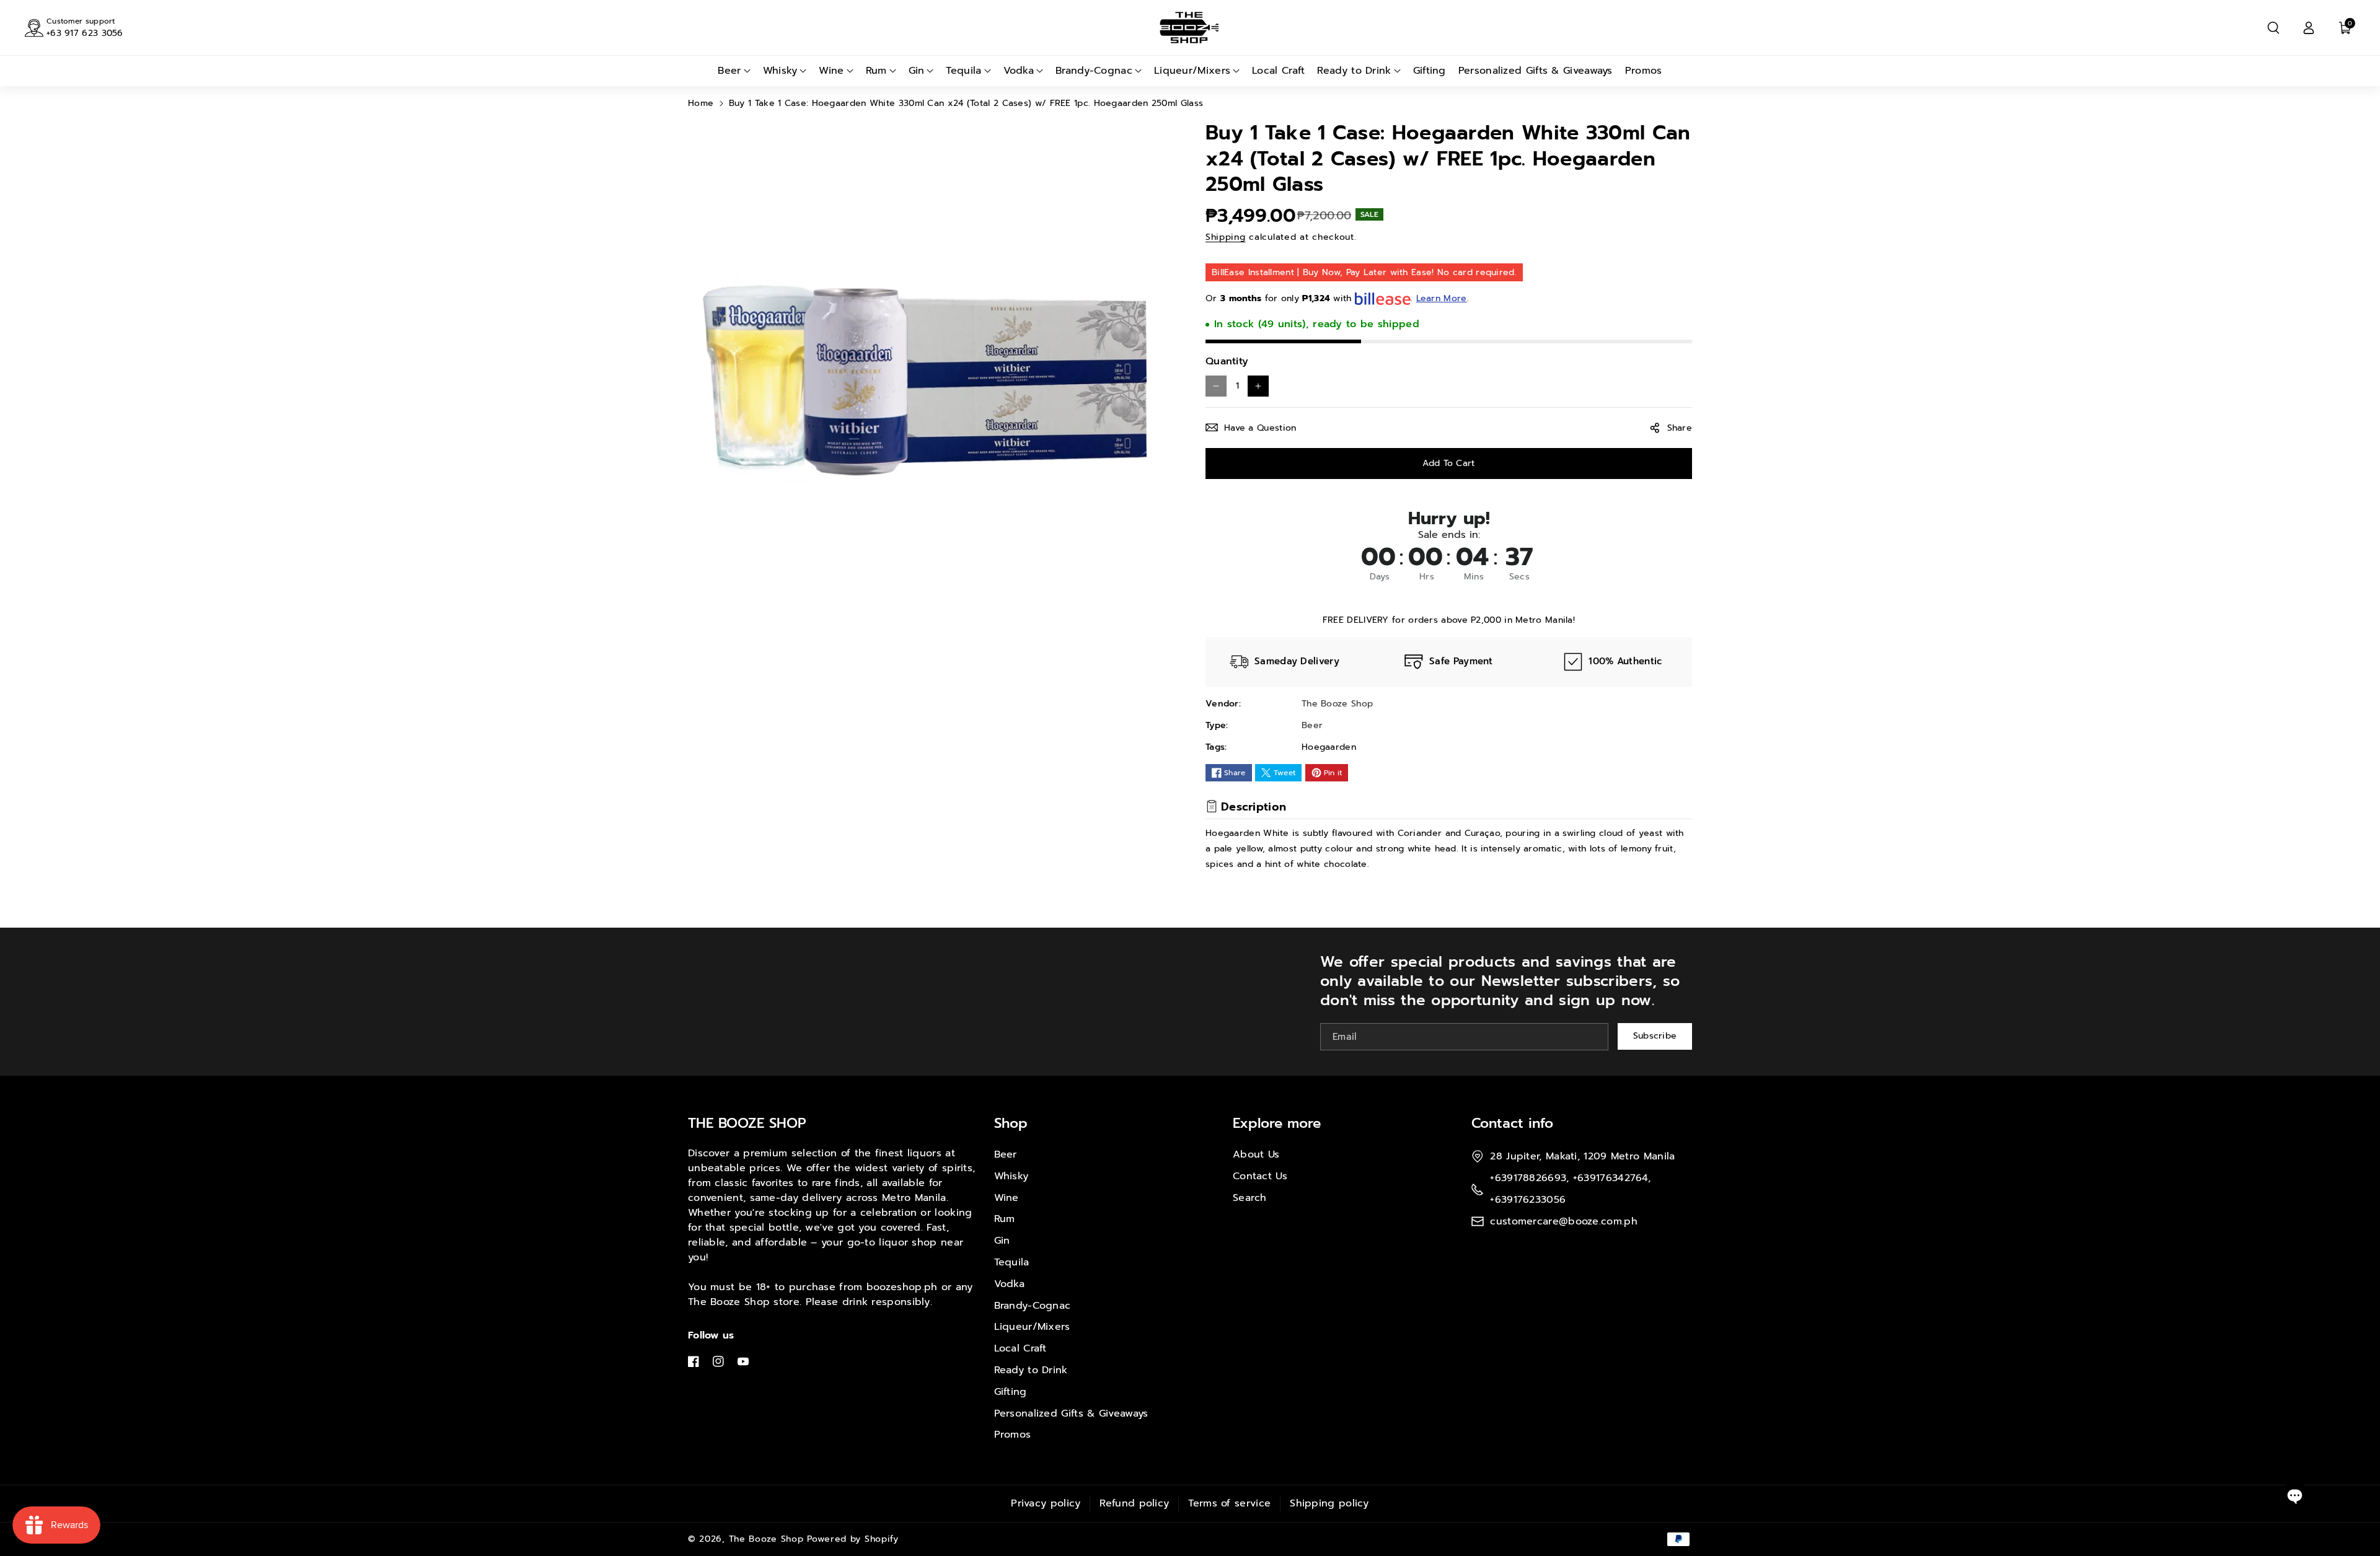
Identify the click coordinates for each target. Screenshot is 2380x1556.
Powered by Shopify (853, 1539)
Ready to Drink (1031, 1370)
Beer (1006, 1154)
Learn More (1442, 298)
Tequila (1012, 1262)
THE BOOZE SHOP (747, 1123)
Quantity (1227, 361)
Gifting (1011, 1392)
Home (701, 103)
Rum (1005, 1219)
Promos (1013, 1435)
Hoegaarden (1329, 747)
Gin (1002, 1241)
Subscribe (1655, 1036)
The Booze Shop (766, 1539)
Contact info (1512, 1123)
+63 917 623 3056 (85, 33)
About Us (1256, 1154)
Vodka (1010, 1284)
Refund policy (1134, 1503)
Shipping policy (1329, 1503)
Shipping (1226, 237)
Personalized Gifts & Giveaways (1071, 1413)
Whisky (1011, 1176)
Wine (1007, 1198)
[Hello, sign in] (2309, 28)
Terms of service (1229, 1503)
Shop (1011, 1123)
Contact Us (1260, 1176)
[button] (2273, 28)
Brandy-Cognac (1033, 1306)
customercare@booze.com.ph (1564, 1221)
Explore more (1277, 1123)
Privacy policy (1046, 1503)
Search (1250, 1198)
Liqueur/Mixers (1032, 1327)
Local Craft (1020, 1348)
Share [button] (1680, 428)
